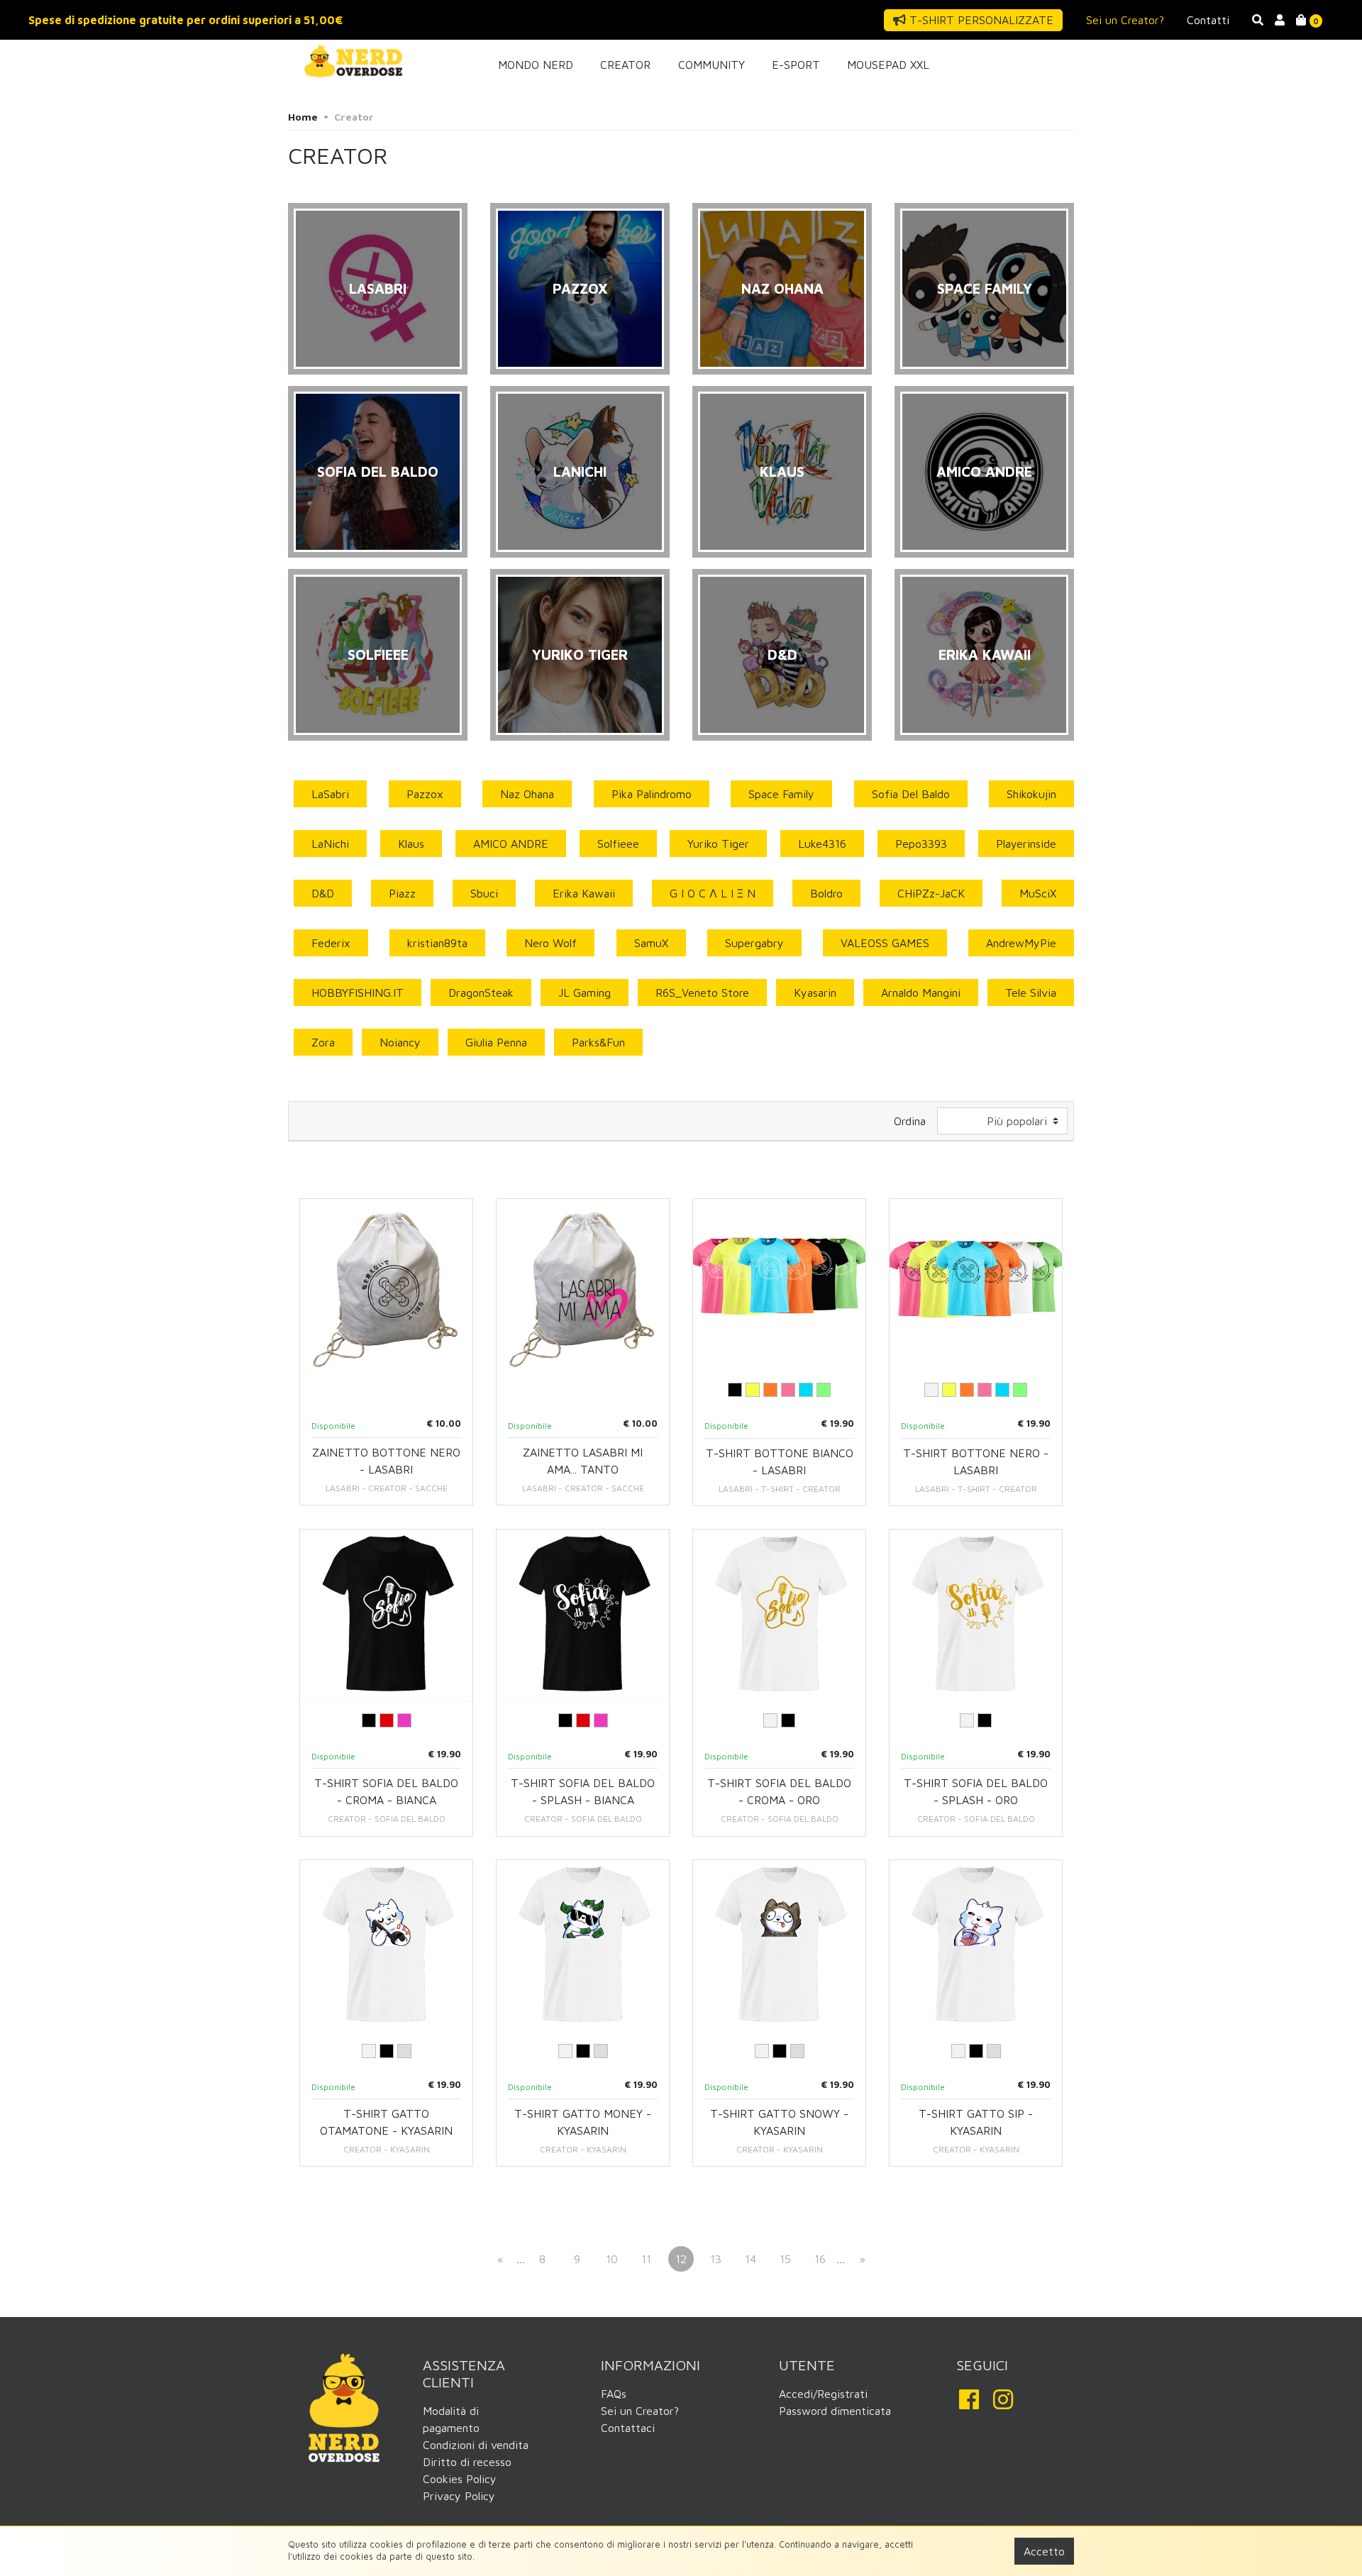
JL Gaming (585, 993)
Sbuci (484, 893)
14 (751, 2259)
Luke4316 (822, 844)
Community (712, 65)
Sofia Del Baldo (911, 794)
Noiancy (400, 1042)
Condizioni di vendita (476, 2445)
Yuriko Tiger (718, 844)
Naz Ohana (527, 794)
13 (716, 2259)
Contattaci (628, 2428)
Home (303, 117)
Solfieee (618, 844)
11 (646, 2259)
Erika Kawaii (584, 893)
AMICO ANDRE (511, 844)
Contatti (1208, 20)
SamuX (651, 943)
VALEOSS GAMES (885, 943)
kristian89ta (437, 943)
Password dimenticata (835, 2411)
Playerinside (1026, 844)
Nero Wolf (550, 943)
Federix (331, 943)
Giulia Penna (496, 1042)
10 (612, 2259)
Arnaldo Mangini (921, 993)
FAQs (614, 2394)
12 (681, 2259)
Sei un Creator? (1125, 20)
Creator (625, 65)
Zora (323, 1042)
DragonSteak (481, 993)
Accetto (1044, 2551)
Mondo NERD (536, 65)
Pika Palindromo (652, 794)
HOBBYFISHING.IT (358, 993)
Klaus (411, 844)
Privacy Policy (459, 2496)
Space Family (781, 794)
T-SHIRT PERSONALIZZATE (980, 20)
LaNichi (330, 844)
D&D (323, 893)
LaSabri (330, 794)
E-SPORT (796, 65)
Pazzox (425, 794)
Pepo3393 (921, 844)
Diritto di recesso (467, 2462)
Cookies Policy (460, 2479)
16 (820, 2259)
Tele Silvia (1031, 993)
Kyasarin (815, 993)
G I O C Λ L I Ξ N (713, 893)
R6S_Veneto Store (702, 993)
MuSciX (1038, 893)
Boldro (826, 893)
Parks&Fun (598, 1042)
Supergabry (754, 943)
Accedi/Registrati (823, 2394)
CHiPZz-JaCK (931, 893)
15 (785, 2259)
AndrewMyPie (1021, 943)
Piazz (402, 893)
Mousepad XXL (888, 65)
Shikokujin (1031, 794)
